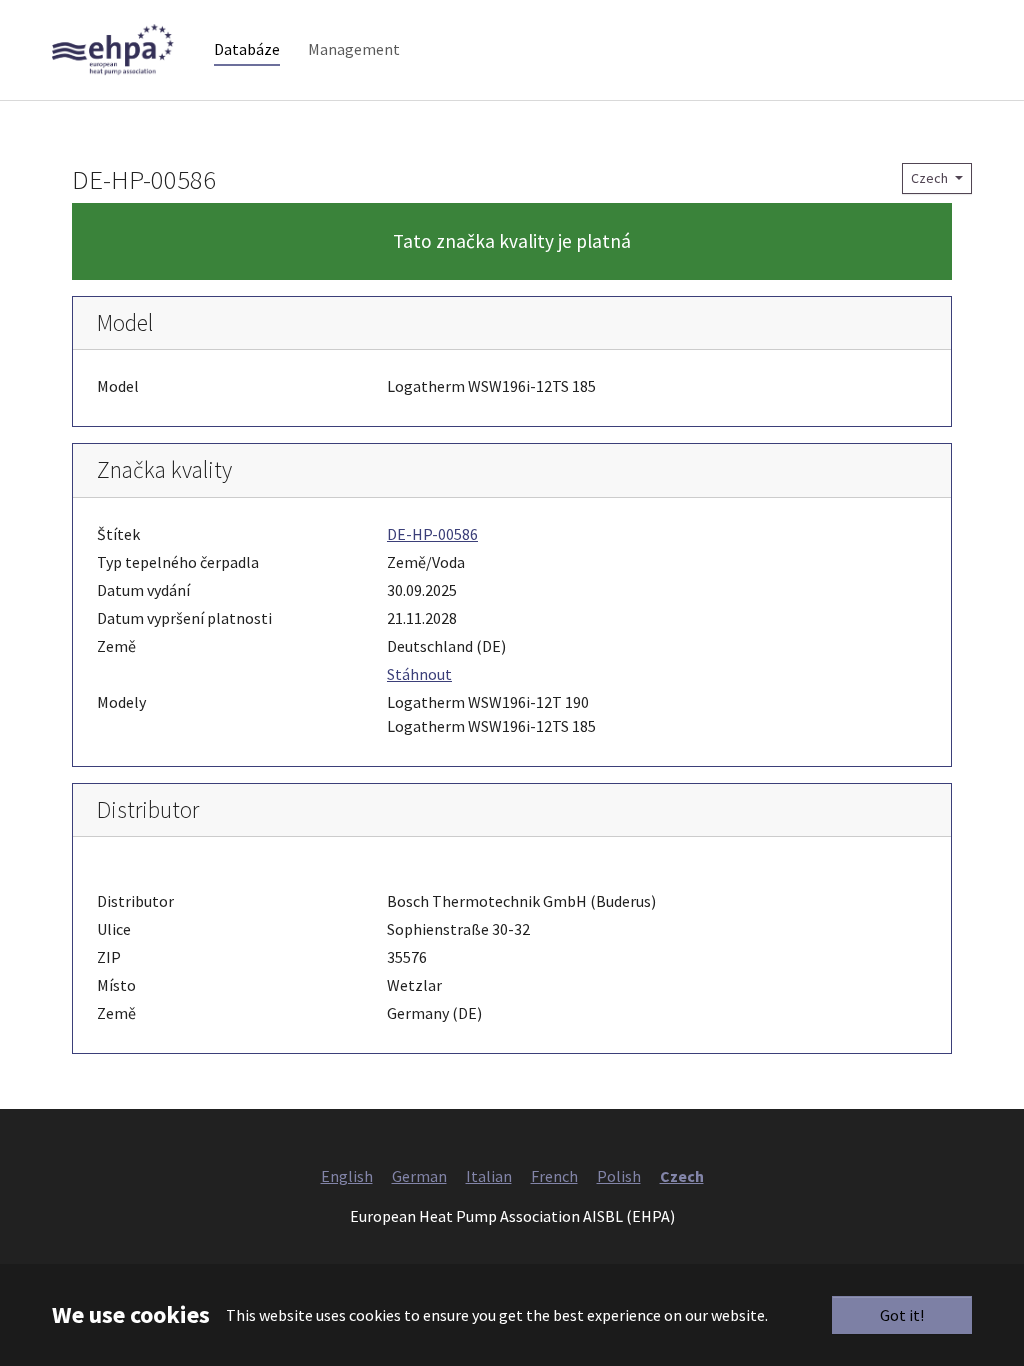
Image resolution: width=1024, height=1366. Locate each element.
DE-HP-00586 (432, 534)
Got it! (902, 1315)
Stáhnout (419, 674)
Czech (931, 178)
